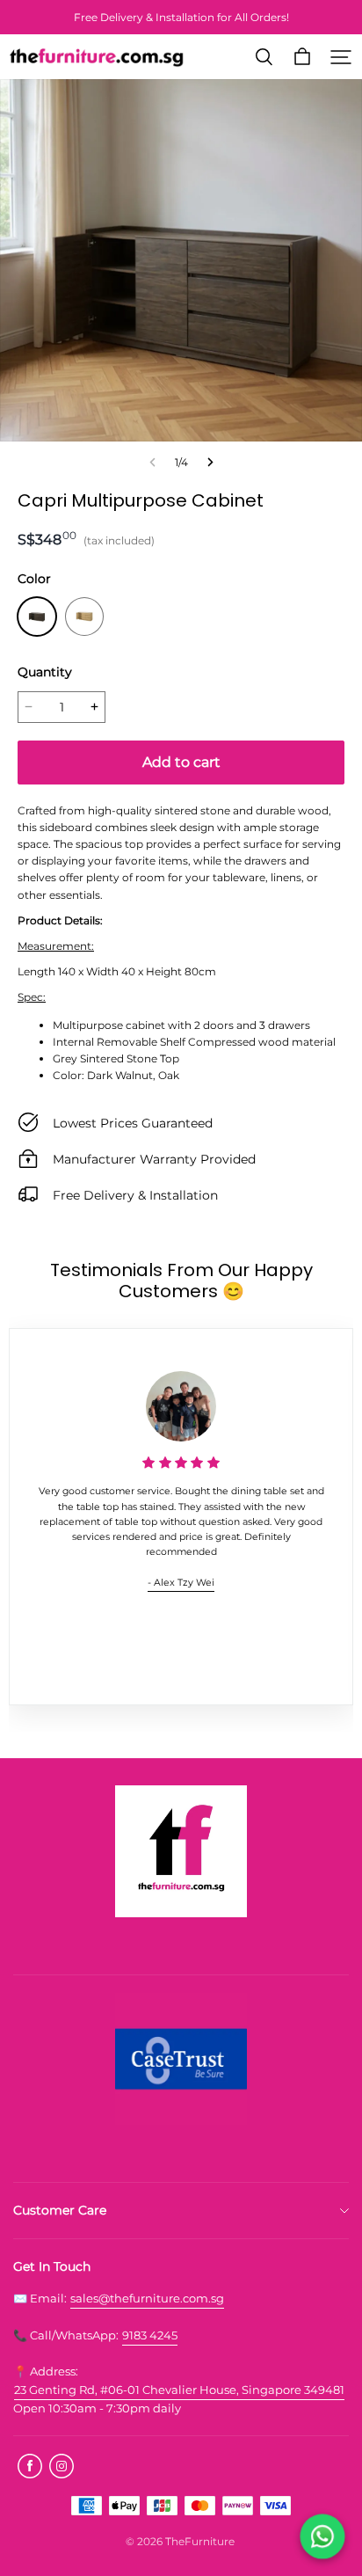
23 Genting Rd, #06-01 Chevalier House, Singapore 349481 (179, 2390)
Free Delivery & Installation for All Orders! (181, 17)
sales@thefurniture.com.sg (147, 2298)
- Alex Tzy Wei (181, 1583)
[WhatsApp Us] (322, 2536)
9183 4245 (150, 2335)
